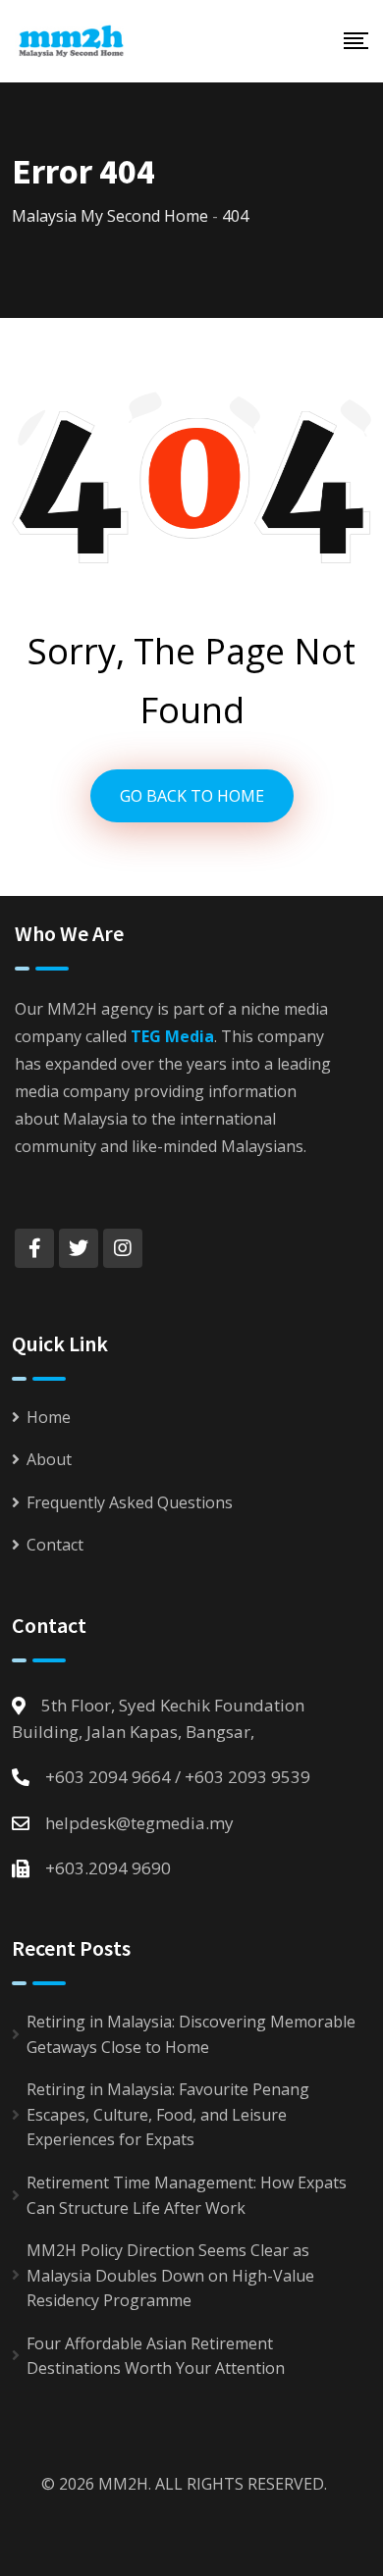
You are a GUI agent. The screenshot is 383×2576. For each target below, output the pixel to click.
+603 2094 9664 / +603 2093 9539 (178, 1777)
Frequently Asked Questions (130, 1502)
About (49, 1459)
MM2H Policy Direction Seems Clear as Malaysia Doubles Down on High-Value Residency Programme (170, 2275)
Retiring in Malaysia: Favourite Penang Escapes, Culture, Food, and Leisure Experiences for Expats (168, 2114)
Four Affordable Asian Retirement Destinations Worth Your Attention (156, 2356)
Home (49, 1417)
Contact (55, 1545)
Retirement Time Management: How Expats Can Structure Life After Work (187, 2195)
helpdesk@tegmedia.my (139, 1823)
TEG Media (172, 1036)
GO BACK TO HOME (192, 796)
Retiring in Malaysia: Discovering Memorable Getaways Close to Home (191, 2034)
